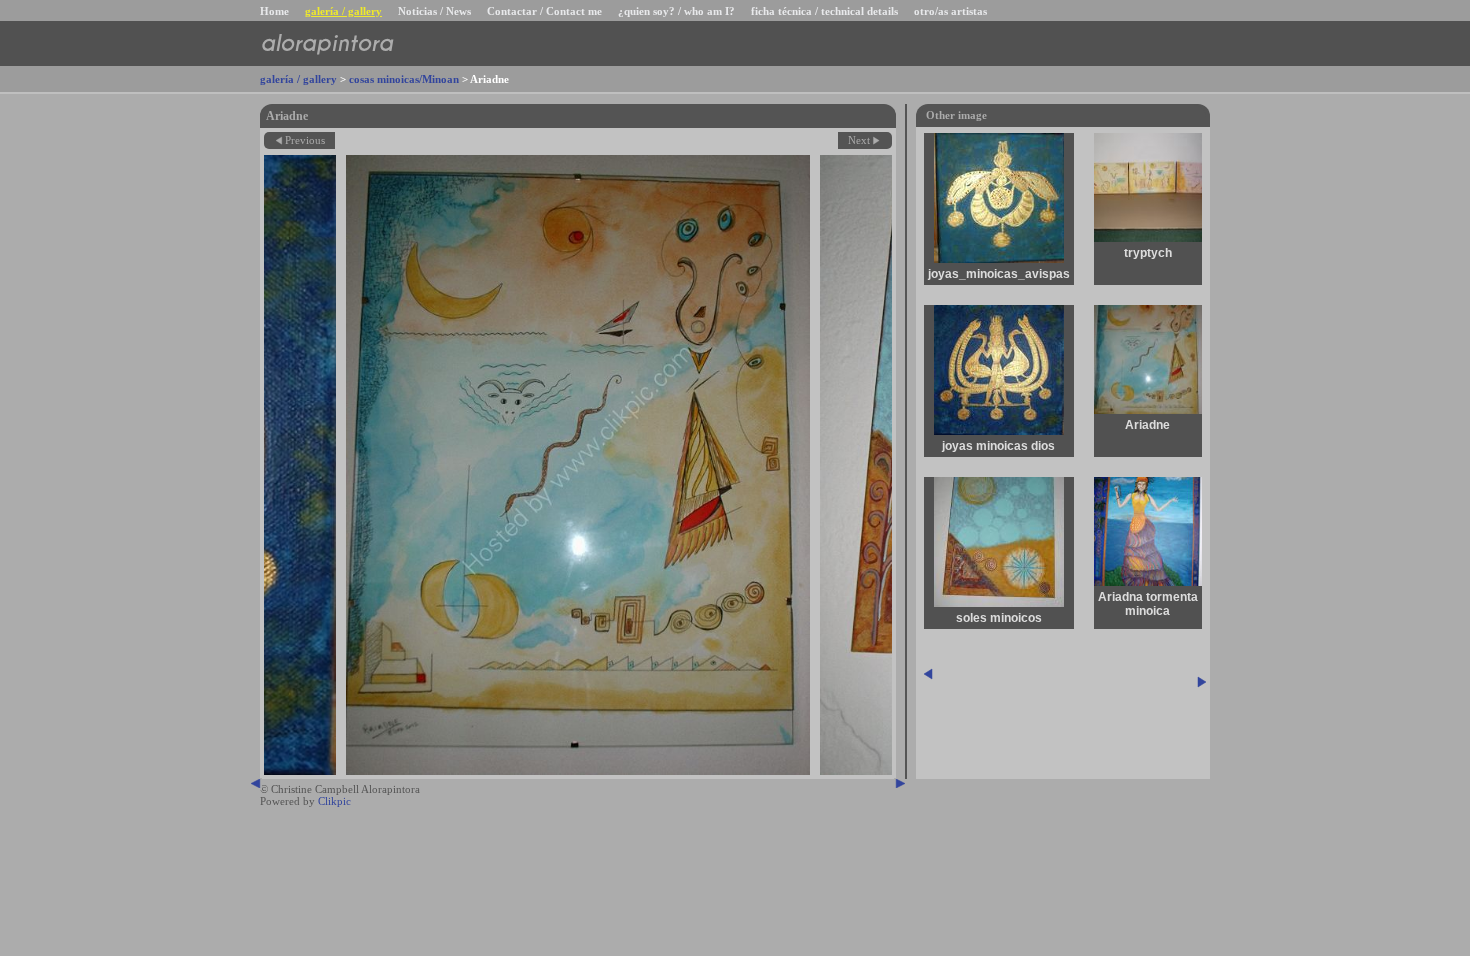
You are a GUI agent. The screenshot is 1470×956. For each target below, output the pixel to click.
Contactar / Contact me (544, 11)
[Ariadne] (578, 465)
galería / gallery (343, 11)
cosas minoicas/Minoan (404, 79)
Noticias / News (434, 11)
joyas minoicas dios (998, 446)
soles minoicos (999, 618)
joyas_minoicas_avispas (999, 274)
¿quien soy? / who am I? (676, 11)
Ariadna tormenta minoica (1148, 604)
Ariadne (1147, 425)
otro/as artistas (950, 11)
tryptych (1148, 253)
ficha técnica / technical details (824, 11)
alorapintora (326, 43)
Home (274, 11)
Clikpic (334, 801)
